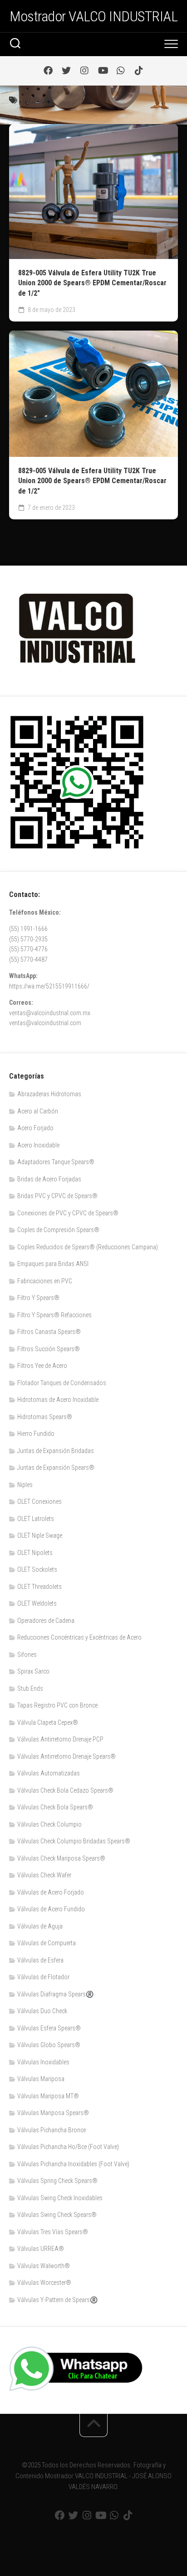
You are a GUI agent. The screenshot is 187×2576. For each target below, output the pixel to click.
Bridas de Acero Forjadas (49, 1179)
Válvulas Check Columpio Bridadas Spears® (74, 1841)
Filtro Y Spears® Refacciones (54, 1315)
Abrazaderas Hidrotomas (49, 1094)
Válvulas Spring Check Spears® (57, 2181)
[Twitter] (66, 71)
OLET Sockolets (37, 1569)
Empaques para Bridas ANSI (53, 1264)
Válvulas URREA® (41, 2249)
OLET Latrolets (36, 1519)
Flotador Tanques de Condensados (62, 1383)
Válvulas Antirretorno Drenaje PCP (60, 1739)
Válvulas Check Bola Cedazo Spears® (65, 1790)
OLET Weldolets (37, 1603)
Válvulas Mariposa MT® (48, 2096)
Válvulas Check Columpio (49, 1824)
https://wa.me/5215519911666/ (49, 986)
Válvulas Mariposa (41, 2079)
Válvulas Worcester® (44, 2283)
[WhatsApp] (121, 71)
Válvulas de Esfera (40, 1960)
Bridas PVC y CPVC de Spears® (57, 1196)
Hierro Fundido (36, 1434)
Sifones (27, 1655)
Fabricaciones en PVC (45, 1281)
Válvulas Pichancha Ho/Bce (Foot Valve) (68, 2147)
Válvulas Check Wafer (44, 1875)
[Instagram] (84, 71)
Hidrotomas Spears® (45, 1417)
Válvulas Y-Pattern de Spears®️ (57, 2300)
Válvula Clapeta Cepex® (48, 1722)
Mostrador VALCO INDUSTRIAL (93, 16)
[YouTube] (103, 71)
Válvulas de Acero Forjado (51, 1892)
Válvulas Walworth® (44, 2266)
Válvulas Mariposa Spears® (53, 2113)
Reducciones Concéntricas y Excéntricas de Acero (79, 1637)
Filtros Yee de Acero (42, 1366)
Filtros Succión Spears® (49, 1349)
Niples (25, 1485)
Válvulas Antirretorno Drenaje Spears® (66, 1756)
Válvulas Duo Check (42, 2011)
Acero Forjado (35, 1128)
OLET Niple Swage (40, 1535)
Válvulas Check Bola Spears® (55, 1807)
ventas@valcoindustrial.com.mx (50, 1013)
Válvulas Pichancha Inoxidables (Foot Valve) (73, 2164)
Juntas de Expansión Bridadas (56, 1451)
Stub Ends (30, 1689)
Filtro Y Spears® (38, 1298)
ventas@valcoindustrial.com (45, 1023)
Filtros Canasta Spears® (49, 1332)
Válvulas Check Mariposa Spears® (61, 1858)
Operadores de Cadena (46, 1621)
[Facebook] (48, 71)
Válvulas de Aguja (40, 1926)
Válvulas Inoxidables (43, 2062)
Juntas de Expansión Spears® (56, 1468)
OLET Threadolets (39, 1587)
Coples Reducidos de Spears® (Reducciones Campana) (88, 1247)
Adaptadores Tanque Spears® (56, 1162)
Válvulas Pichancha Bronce (52, 2130)
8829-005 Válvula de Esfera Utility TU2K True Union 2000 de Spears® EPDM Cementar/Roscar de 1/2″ (92, 283)
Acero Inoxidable (38, 1145)
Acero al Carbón (38, 1111)
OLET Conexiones (39, 1501)
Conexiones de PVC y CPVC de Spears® (68, 1213)
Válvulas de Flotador (43, 1977)
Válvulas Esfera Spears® (49, 2028)
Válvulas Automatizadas (49, 1773)
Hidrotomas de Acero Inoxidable (58, 1400)
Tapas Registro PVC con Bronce (57, 1705)
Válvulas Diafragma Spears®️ (55, 1994)
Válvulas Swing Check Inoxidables (60, 2198)
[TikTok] (139, 71)
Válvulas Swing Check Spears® (57, 2215)
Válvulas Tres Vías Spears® (53, 2232)
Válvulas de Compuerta (47, 1943)
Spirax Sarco (33, 1671)
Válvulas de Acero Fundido (51, 1909)
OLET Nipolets (35, 1553)
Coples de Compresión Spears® (58, 1230)
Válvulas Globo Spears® (49, 2045)
